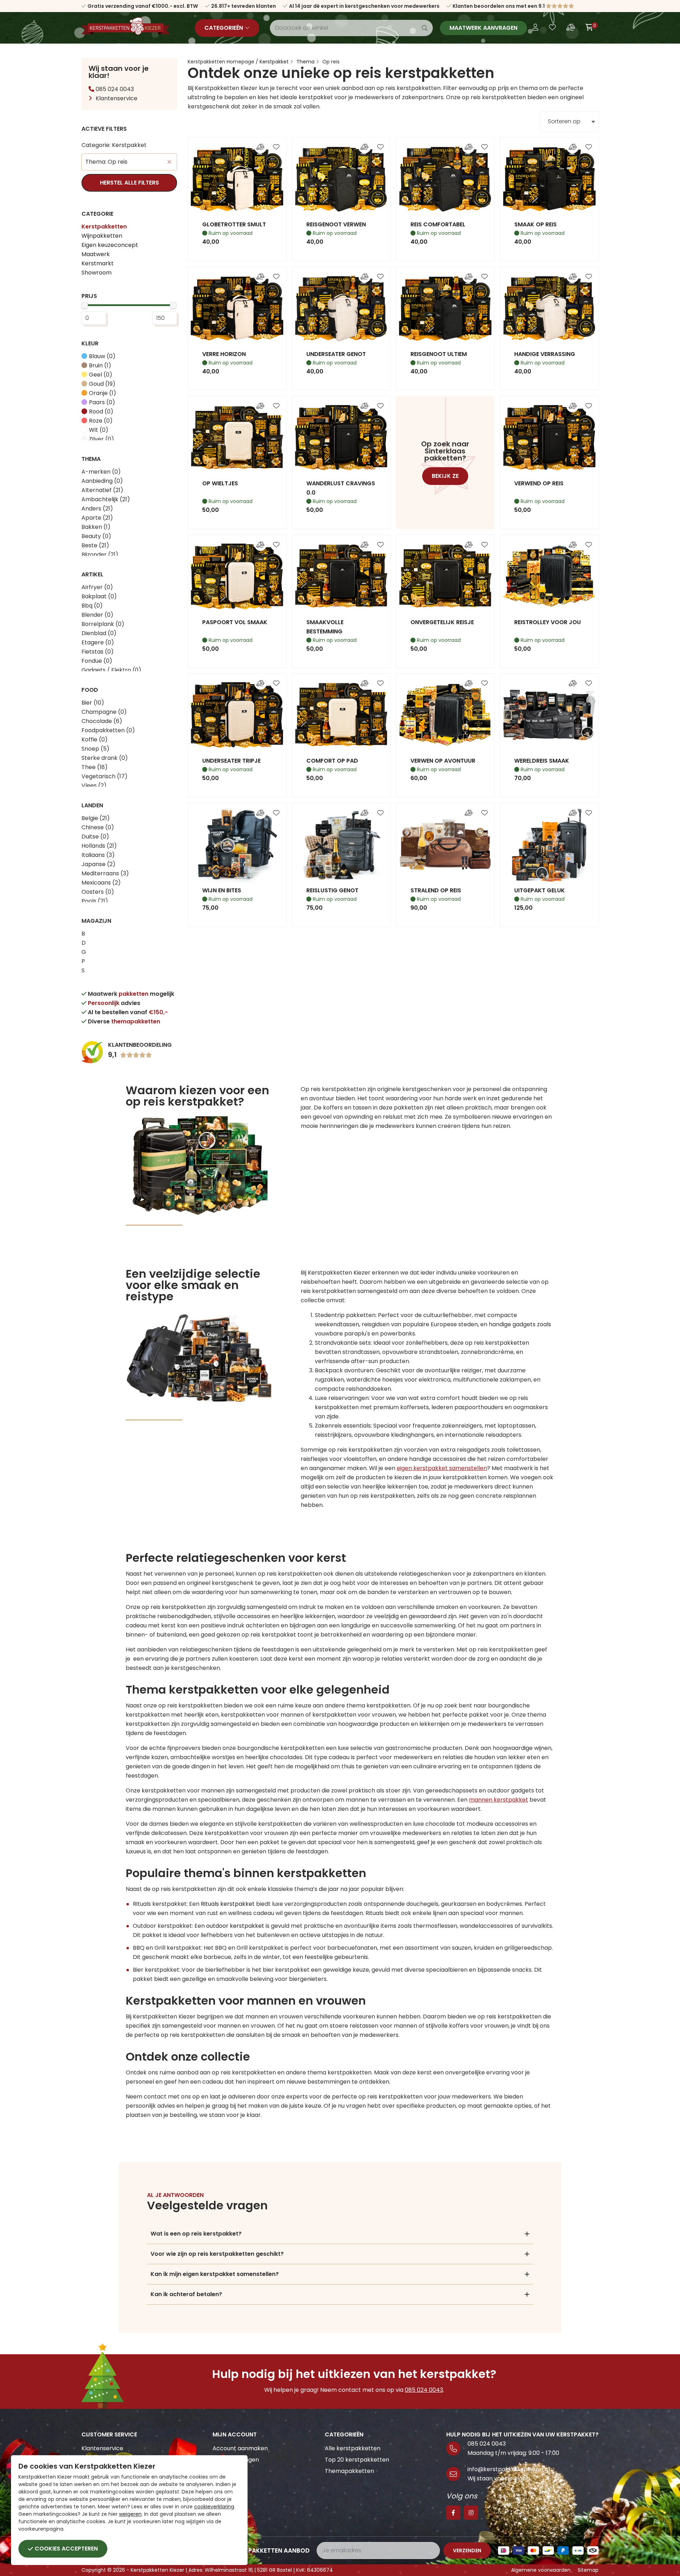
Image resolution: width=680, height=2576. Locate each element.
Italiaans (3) (98, 855)
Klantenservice (117, 98)
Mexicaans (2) (101, 883)
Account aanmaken (240, 2448)
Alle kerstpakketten (353, 2448)
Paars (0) (102, 402)
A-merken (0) (101, 472)
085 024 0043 (114, 89)
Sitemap (588, 2570)
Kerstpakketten (104, 227)
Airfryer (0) (97, 587)
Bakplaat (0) (99, 596)
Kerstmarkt (98, 263)
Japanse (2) (98, 864)
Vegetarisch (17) (104, 776)
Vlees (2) (94, 786)
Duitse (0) (95, 837)
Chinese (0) (98, 827)
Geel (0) (101, 375)
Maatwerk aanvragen (483, 28)
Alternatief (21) (102, 490)
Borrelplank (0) (103, 624)
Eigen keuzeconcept (110, 245)
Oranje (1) (103, 393)
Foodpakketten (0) (108, 730)
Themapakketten (349, 2471)
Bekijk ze (445, 476)
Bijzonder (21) (100, 555)
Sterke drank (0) (105, 758)
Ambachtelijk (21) (106, 499)
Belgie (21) (96, 818)
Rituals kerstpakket (228, 1904)
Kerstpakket (274, 62)
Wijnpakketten (102, 236)
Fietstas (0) (98, 652)
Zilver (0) (101, 439)
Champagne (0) (104, 712)
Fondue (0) (97, 661)
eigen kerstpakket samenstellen (442, 1468)
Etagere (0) (98, 642)
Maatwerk (96, 254)
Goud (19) (102, 384)
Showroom (97, 273)
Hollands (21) (99, 846)
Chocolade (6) (102, 721)
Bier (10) (93, 703)
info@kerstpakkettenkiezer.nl (509, 2469)
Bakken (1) (96, 527)
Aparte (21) (97, 518)
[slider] (85, 305)
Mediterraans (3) (105, 873)
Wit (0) (99, 430)
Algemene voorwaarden (541, 2570)
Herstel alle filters (129, 183)
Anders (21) (97, 509)
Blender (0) (97, 615)
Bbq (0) (92, 606)
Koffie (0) (95, 739)
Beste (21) (95, 545)
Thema (305, 62)
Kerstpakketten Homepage (221, 62)
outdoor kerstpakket (235, 1926)
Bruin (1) (100, 365)
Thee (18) (95, 767)
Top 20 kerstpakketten (357, 2460)
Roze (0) (101, 421)
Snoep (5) (95, 749)
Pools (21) (95, 901)
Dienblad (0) (99, 633)
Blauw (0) (102, 356)
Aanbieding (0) (102, 481)
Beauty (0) (96, 536)
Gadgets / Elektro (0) (111, 670)
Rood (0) (101, 411)
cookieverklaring (214, 2507)
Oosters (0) (98, 892)
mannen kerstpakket (498, 1800)
